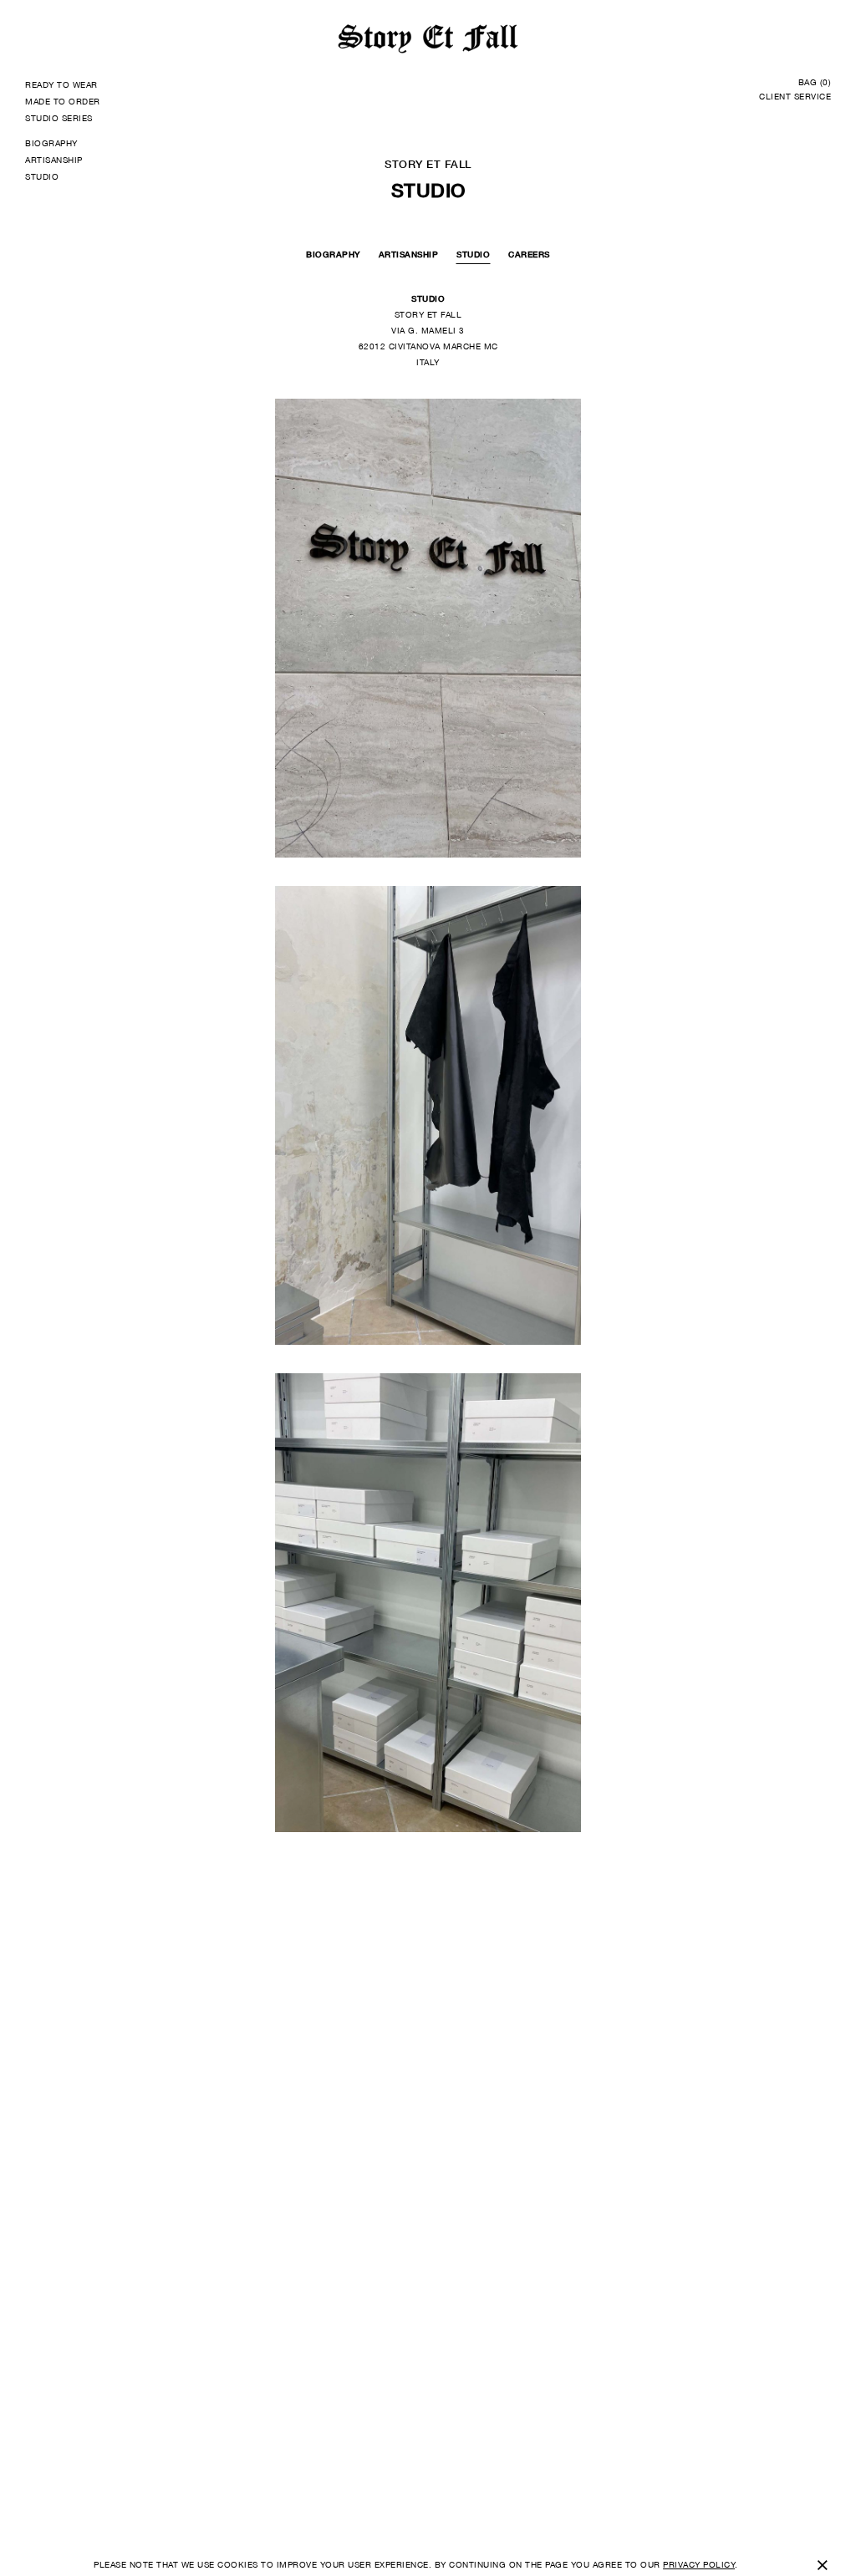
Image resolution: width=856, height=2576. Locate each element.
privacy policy (699, 2564)
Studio (473, 254)
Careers (529, 254)
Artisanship (409, 254)
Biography (333, 254)
